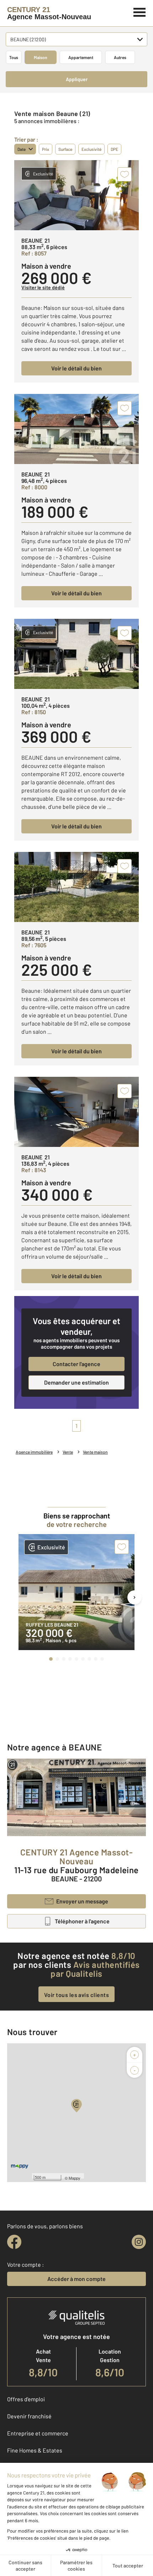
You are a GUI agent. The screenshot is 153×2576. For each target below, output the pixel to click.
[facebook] (14, 2242)
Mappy (75, 2178)
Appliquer (77, 79)
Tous (14, 57)
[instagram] (139, 2242)
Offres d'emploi (26, 2399)
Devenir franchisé (29, 2416)
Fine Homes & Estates (35, 2450)
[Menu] (140, 11)
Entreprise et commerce (38, 2433)
